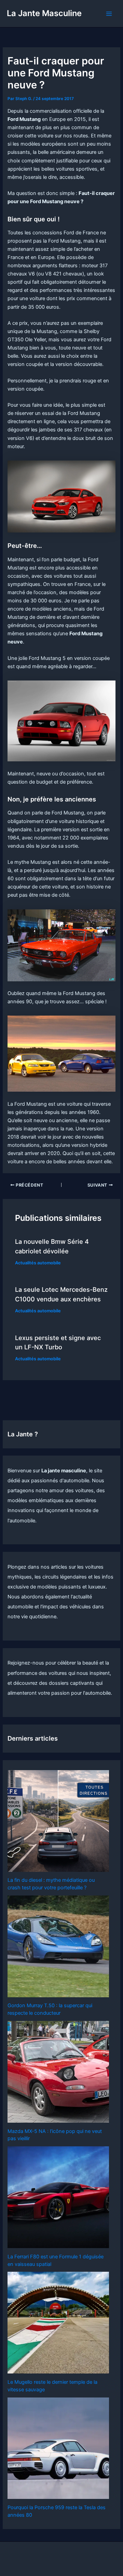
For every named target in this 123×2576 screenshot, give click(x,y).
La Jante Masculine (44, 13)
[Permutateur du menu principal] (109, 14)
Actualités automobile (38, 1263)
